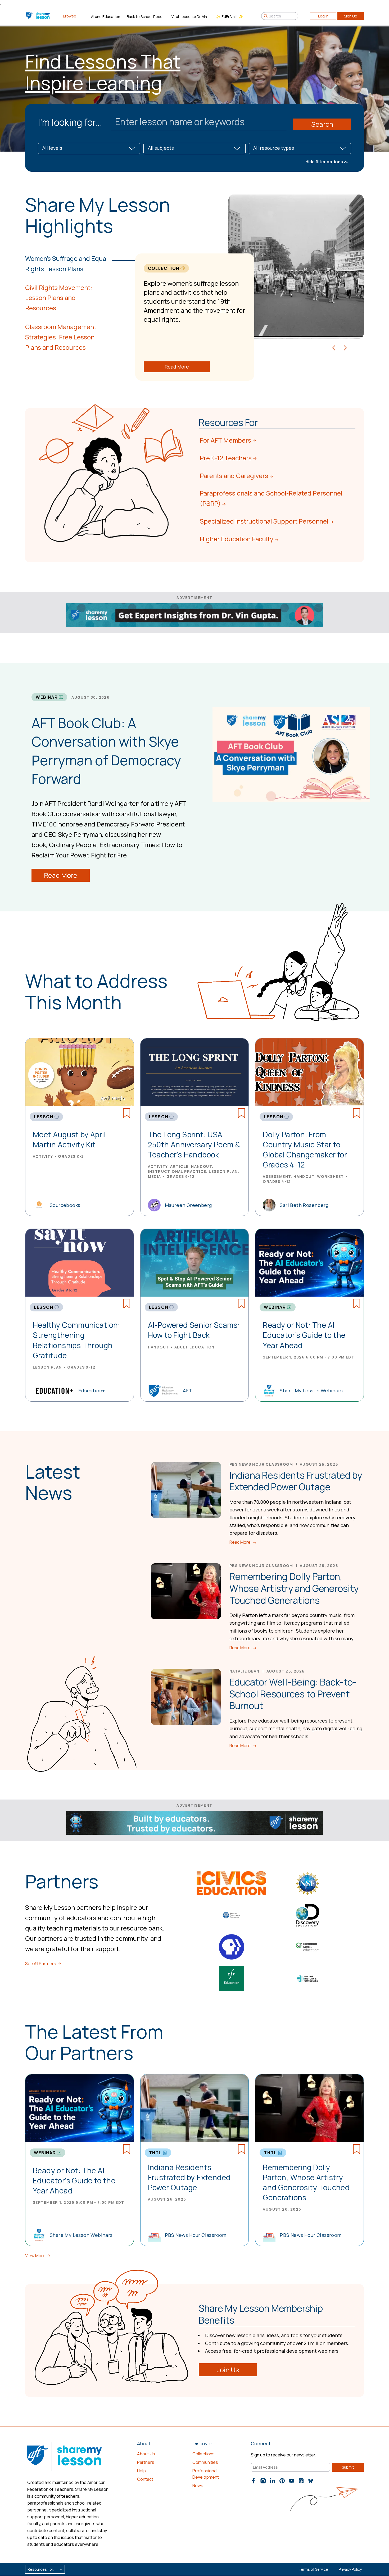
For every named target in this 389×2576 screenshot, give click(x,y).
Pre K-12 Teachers (226, 458)
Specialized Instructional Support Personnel (264, 521)
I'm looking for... (70, 122)
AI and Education (106, 17)
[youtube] (292, 2481)
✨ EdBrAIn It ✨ (230, 17)
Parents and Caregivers (234, 476)
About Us (146, 2454)
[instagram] (263, 2481)
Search (322, 124)
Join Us (228, 2370)
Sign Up (351, 16)
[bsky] (311, 2481)
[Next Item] (345, 347)
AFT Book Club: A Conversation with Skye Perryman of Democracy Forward (106, 751)
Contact (145, 2479)
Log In (323, 16)
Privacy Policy (350, 2569)
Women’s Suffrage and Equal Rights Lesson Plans (66, 263)
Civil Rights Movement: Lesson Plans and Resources (59, 298)
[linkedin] (273, 2481)
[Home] (38, 16)
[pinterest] (282, 2481)
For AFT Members (225, 440)
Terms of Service (313, 2569)
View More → (38, 2256)
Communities (205, 2462)
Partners (146, 2462)
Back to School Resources (147, 17)
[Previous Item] (334, 347)
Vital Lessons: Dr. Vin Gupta (192, 17)
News (198, 2486)
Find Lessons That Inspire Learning (103, 72)
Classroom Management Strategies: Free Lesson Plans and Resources (61, 337)
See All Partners (41, 1964)
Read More (177, 367)
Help (141, 2471)
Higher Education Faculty (237, 539)
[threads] (301, 2481)
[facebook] (254, 2481)
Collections (203, 2454)
